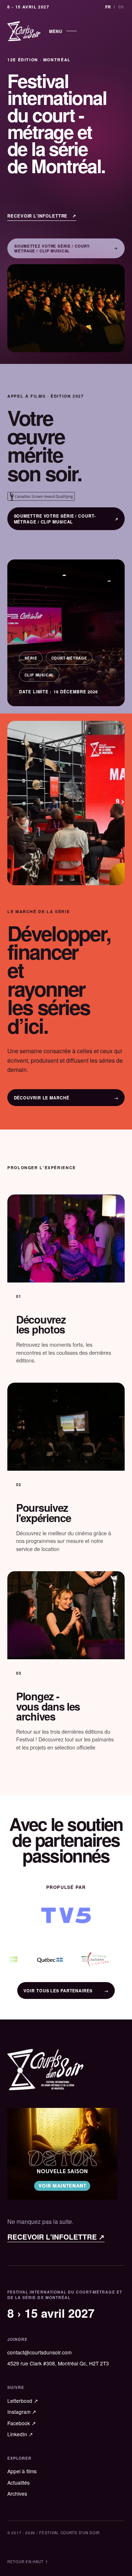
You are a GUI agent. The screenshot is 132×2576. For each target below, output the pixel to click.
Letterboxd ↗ (23, 2401)
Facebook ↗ (22, 2423)
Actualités (19, 2482)
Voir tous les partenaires (66, 1991)
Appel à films (22, 2471)
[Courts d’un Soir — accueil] (24, 31)
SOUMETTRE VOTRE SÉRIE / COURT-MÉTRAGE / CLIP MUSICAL (66, 519)
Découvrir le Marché (66, 1098)
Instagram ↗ (22, 2412)
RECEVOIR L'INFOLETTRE (42, 216)
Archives (17, 2493)
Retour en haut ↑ (28, 2562)
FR (108, 7)
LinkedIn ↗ (20, 2434)
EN (121, 7)
